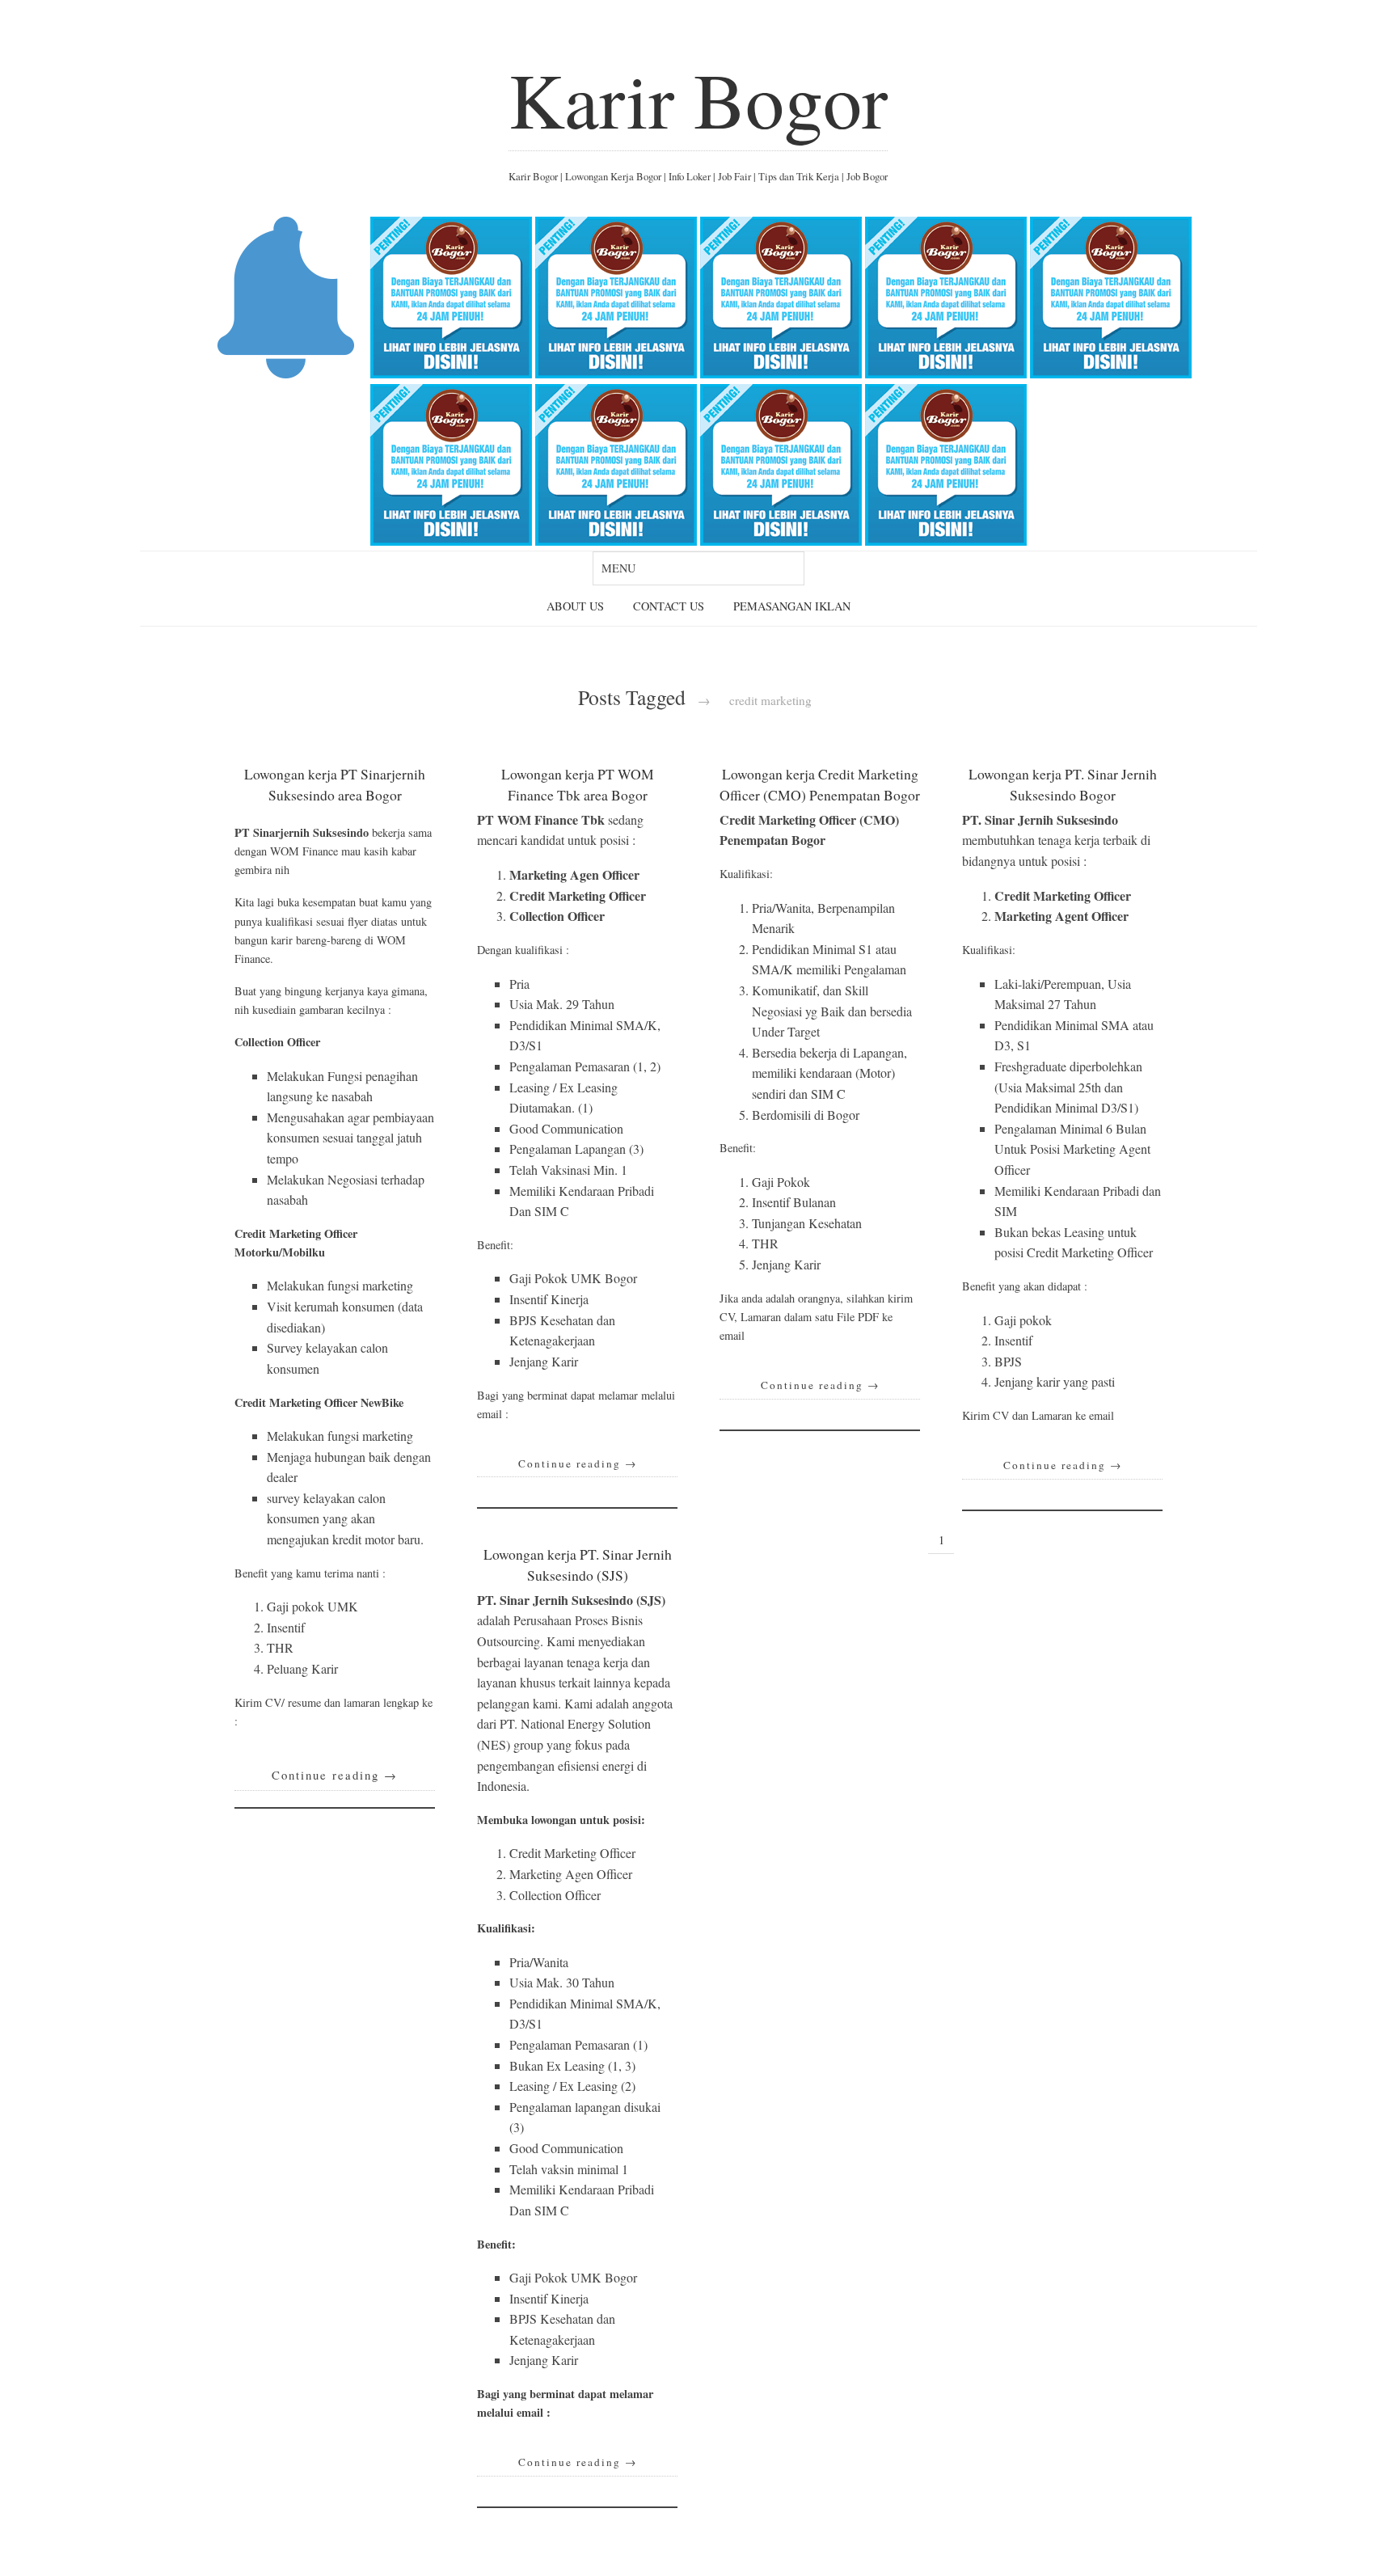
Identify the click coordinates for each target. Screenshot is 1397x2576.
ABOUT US (575, 606)
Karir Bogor (698, 99)
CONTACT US (669, 606)
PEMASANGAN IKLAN (792, 606)
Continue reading (335, 1775)
